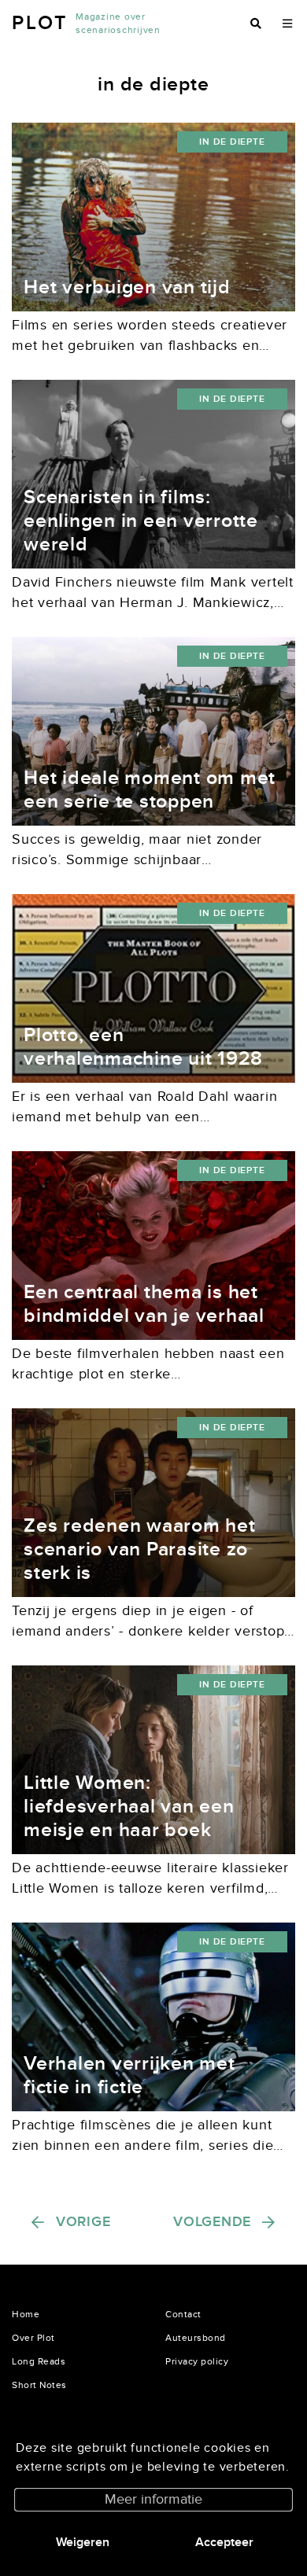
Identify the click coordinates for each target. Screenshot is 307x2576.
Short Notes (39, 2385)
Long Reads (39, 2361)
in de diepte (232, 142)
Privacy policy (197, 2361)
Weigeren (83, 2542)
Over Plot (33, 2338)
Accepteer (224, 2542)
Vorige (83, 2222)
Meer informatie (153, 2499)
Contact (183, 2314)
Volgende (212, 2222)
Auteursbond (196, 2338)
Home (26, 2314)
